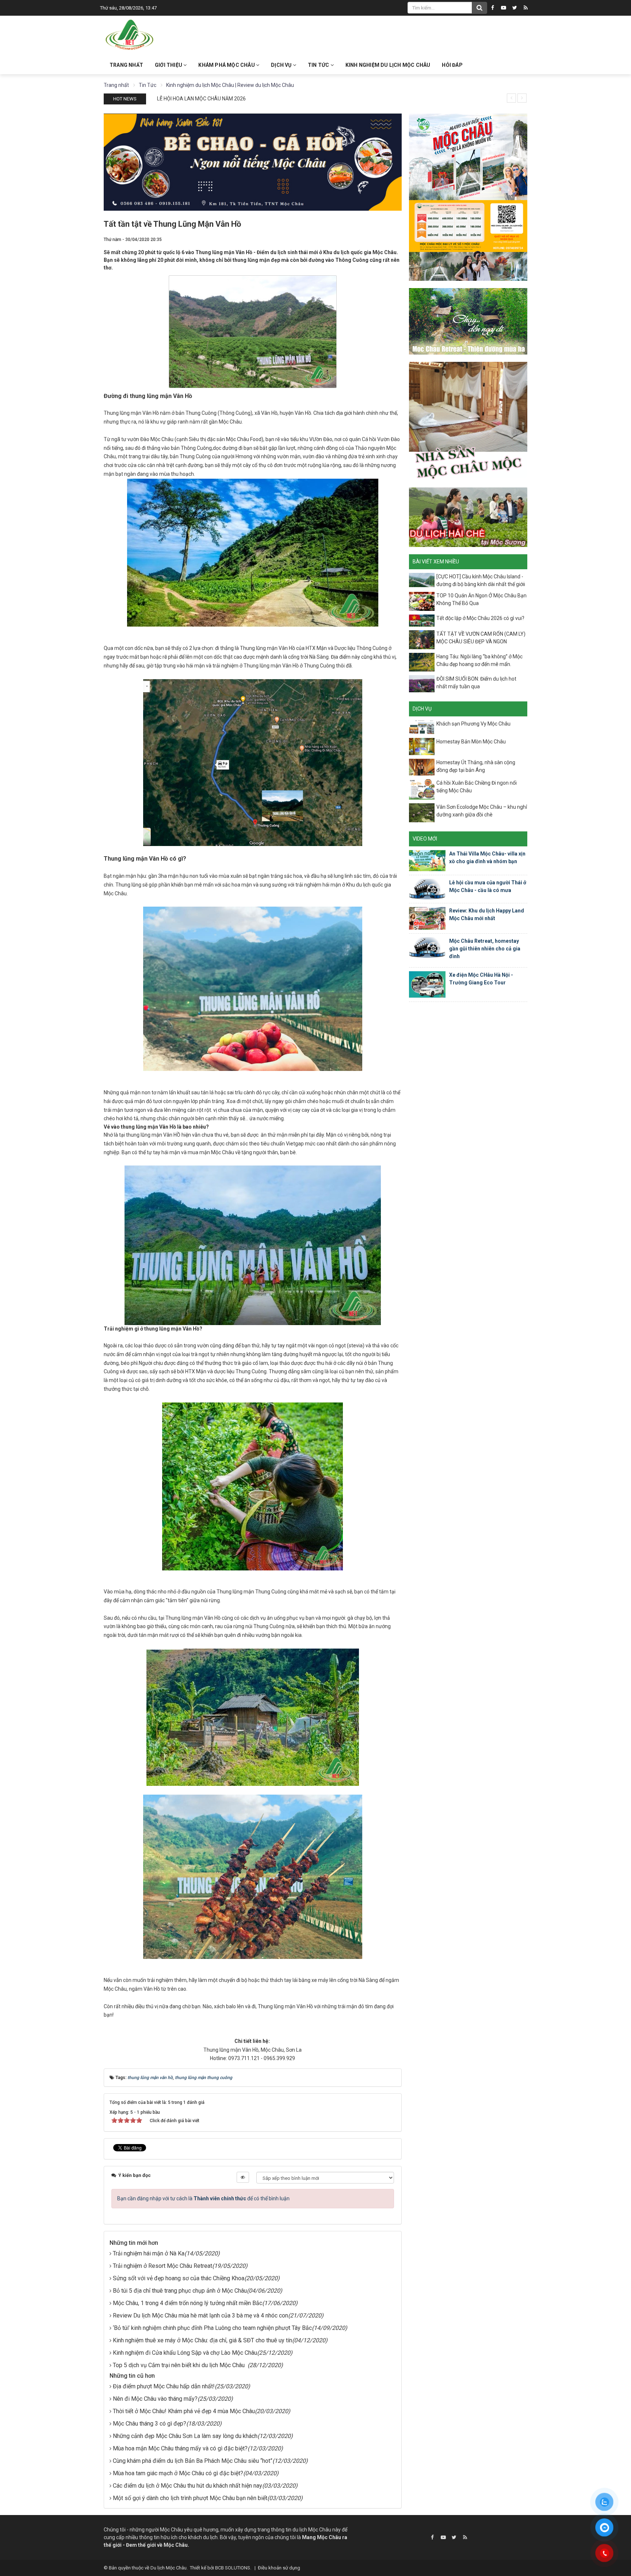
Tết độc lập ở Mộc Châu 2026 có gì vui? (480, 618)
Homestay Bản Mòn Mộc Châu (471, 742)
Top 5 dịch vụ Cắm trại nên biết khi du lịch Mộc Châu (180, 2365)
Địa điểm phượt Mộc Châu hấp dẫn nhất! (164, 2386)
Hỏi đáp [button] (452, 65)
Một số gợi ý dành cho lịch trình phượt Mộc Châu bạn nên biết (190, 2498)
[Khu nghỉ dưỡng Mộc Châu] (468, 321)
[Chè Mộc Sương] (468, 517)
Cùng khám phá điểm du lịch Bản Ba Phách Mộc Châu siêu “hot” (193, 2461)
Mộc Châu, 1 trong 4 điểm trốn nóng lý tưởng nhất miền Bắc (188, 2303)
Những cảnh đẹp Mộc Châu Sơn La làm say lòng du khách (185, 2436)
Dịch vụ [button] (282, 65)
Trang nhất (126, 65)
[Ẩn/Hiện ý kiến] (243, 2177)
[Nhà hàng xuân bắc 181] (253, 161)
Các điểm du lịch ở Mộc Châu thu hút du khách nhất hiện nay (188, 2486)
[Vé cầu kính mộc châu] (468, 197)
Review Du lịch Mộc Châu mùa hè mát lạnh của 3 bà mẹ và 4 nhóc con (200, 2315)
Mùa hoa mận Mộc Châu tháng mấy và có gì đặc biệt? (180, 2448)
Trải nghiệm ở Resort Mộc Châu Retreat (162, 2266)
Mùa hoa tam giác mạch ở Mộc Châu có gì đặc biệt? (178, 2473)
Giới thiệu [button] (169, 65)
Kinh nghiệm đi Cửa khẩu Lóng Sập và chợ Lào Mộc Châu (185, 2353)
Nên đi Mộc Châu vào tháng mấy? (155, 2399)
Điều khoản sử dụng (279, 2568)
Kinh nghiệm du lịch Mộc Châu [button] (388, 65)
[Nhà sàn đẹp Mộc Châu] (468, 421)
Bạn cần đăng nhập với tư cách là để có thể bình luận (203, 2198)
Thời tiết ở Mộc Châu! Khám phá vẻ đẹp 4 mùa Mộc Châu (184, 2411)
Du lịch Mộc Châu (169, 2568)
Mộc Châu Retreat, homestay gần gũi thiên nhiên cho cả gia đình (485, 949)
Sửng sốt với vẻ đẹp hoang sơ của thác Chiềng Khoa (179, 2278)
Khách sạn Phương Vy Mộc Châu (473, 724)
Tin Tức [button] (319, 65)
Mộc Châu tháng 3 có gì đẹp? (150, 2424)
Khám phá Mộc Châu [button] (227, 65)
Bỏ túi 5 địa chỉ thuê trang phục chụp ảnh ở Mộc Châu (180, 2291)
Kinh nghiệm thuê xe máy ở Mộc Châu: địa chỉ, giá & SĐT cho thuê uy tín (202, 2340)
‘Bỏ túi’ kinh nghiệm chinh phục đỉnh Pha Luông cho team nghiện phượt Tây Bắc (212, 2328)
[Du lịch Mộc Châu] (130, 35)
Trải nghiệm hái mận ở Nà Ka (149, 2253)
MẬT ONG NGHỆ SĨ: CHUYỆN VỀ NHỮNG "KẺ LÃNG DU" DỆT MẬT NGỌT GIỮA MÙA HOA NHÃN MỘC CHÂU (275, 99)
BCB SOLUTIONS (233, 2568)
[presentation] (511, 98)
